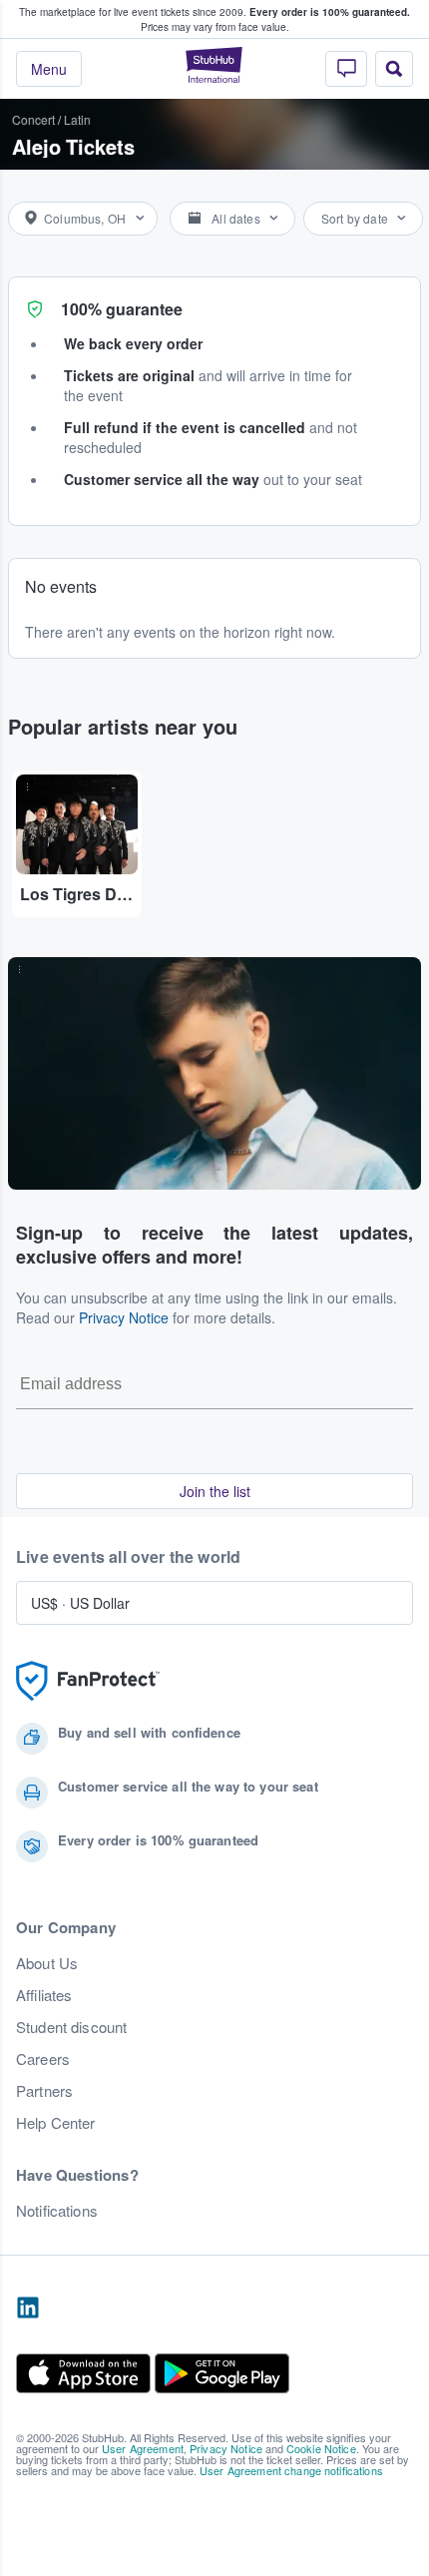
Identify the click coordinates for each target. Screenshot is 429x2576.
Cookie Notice (321, 2448)
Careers (43, 2059)
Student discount (71, 2027)
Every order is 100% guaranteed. (330, 12)
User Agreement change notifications (291, 2470)
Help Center (56, 2123)
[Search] (394, 69)
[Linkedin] (28, 2309)
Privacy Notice (124, 1317)
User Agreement (143, 2448)
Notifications (57, 2211)
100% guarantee (122, 309)
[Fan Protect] (88, 1681)
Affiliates (44, 1995)
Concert (33, 119)
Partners (44, 2091)
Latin (77, 119)
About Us (47, 1963)
